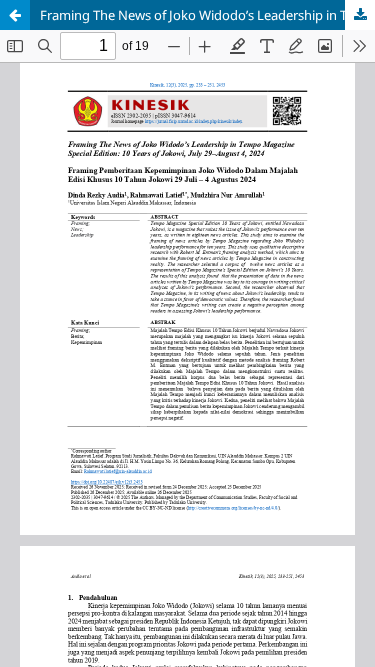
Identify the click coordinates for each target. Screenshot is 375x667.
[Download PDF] (360, 15)
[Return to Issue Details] (15, 15)
